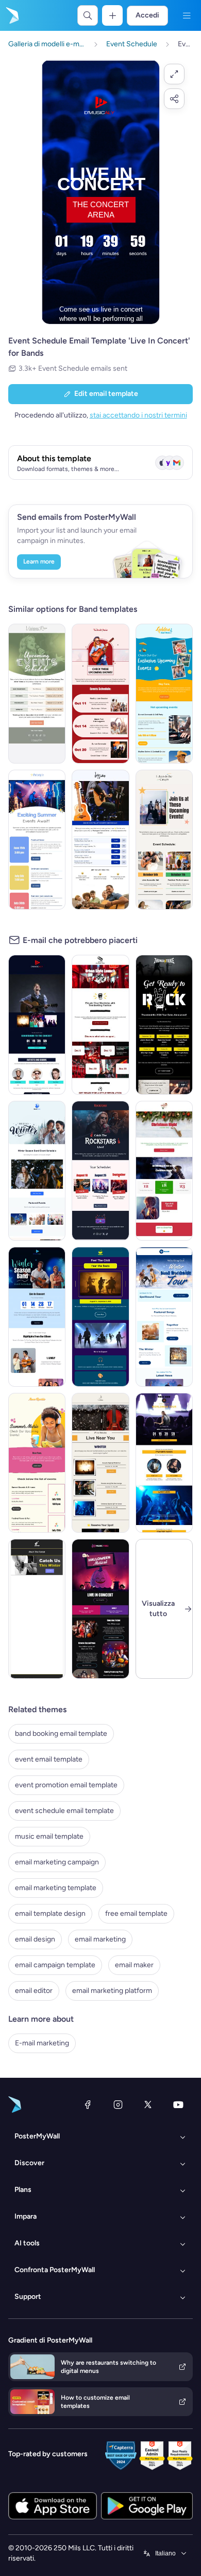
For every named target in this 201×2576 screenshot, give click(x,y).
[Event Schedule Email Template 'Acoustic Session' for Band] (100, 840)
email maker (134, 1965)
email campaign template (55, 1965)
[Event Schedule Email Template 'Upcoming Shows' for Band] (100, 694)
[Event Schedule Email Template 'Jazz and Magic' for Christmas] (164, 1171)
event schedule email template (64, 1811)
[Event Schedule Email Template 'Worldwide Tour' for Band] (164, 1463)
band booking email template (61, 1734)
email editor (34, 1991)
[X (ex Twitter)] (148, 2105)
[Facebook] (88, 2105)
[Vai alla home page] (11, 15)
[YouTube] (178, 2105)
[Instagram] (118, 2105)
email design (35, 1939)
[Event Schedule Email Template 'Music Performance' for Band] (37, 694)
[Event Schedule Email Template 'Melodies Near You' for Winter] (100, 1463)
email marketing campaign (57, 1862)
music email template (49, 1836)
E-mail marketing (42, 2043)
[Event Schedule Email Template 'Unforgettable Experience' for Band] (164, 840)
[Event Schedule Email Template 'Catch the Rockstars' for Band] (100, 1171)
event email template (49, 1759)
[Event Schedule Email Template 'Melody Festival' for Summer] (37, 840)
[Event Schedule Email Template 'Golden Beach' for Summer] (164, 694)
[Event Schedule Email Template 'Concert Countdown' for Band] (37, 1025)
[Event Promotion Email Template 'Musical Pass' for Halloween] (100, 1609)
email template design (50, 1913)
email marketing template (56, 1888)
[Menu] (187, 15)
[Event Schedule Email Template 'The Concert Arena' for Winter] (37, 1317)
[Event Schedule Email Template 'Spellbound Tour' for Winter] (164, 1317)
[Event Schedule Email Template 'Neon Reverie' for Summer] (37, 1463)
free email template (136, 1913)
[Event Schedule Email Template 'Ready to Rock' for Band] (164, 1025)
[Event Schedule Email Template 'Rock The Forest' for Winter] (37, 1609)
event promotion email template (66, 1785)
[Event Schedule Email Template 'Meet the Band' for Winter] (37, 1171)
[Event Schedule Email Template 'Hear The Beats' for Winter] (100, 1317)
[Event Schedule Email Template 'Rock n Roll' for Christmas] (100, 1025)
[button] (174, 74)
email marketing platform (112, 1991)
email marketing (100, 1939)
